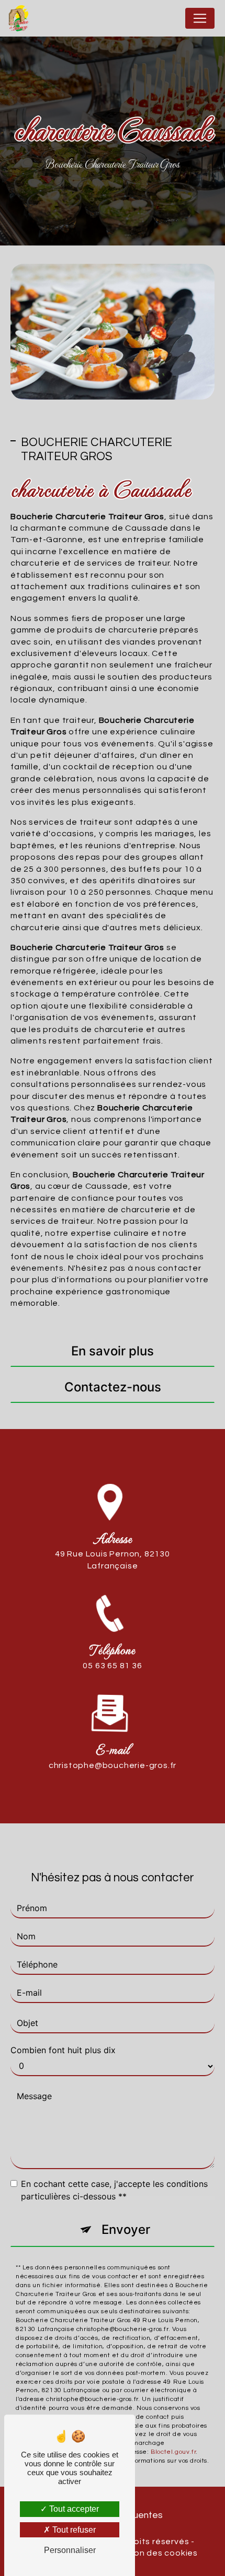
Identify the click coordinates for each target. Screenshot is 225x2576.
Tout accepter (73, 2509)
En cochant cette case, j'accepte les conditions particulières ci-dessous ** (114, 2190)
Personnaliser (70, 2550)
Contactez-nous (113, 1387)
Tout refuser (73, 2530)
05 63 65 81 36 (112, 1666)
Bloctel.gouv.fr (173, 2452)
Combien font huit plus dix (63, 2050)
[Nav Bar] (200, 18)
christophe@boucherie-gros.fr (113, 1765)
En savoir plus (113, 1351)
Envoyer (126, 2229)
